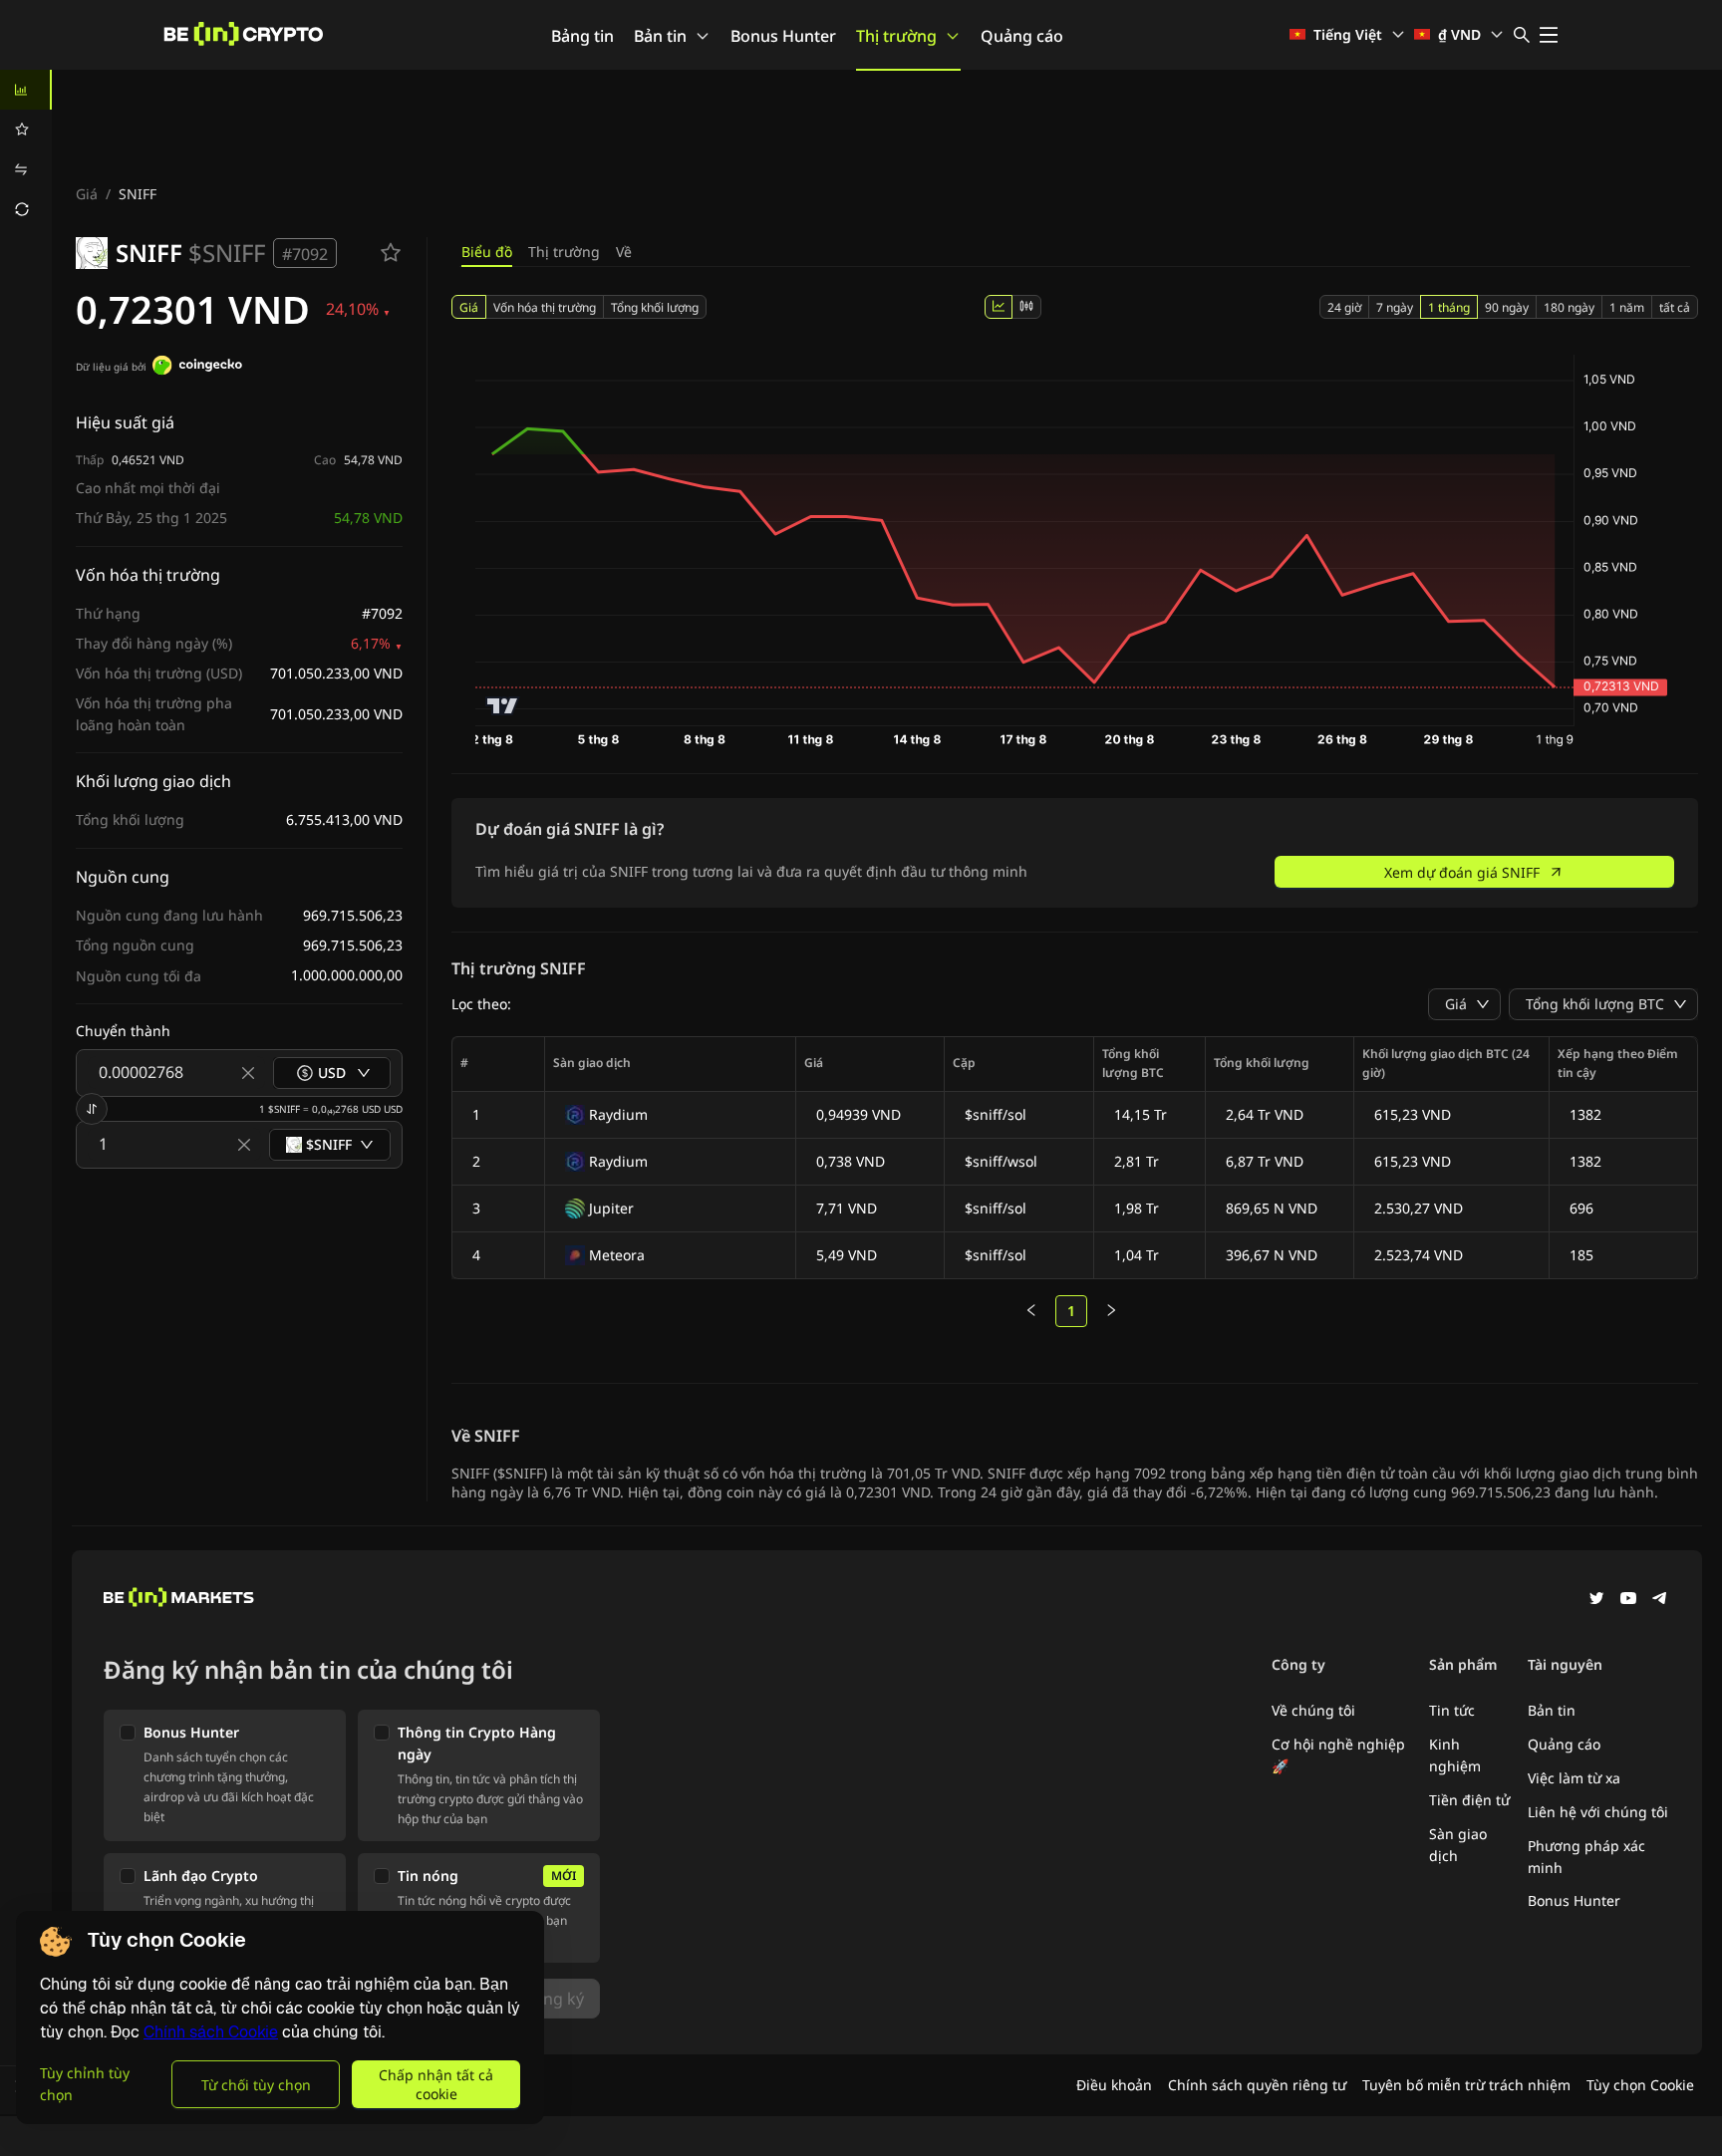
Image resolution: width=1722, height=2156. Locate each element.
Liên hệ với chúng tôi (1598, 1812)
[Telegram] (1660, 1600)
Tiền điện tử (1469, 1800)
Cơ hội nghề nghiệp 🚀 (1338, 1755)
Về (624, 252)
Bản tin (660, 36)
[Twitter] (1596, 1600)
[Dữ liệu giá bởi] (197, 368)
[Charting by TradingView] (503, 706)
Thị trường (896, 36)
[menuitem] (26, 90)
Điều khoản (1114, 2085)
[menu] (26, 149)
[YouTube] (1628, 1600)
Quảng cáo (1022, 36)
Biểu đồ (487, 252)
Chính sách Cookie (211, 2032)
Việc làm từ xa (1574, 1778)
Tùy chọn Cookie (1640, 2085)
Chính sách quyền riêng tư (1257, 2085)
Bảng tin (582, 36)
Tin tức (1452, 1710)
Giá (87, 194)
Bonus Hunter (783, 36)
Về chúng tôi (1313, 1710)
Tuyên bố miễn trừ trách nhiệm (1466, 2085)
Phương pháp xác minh (1586, 1857)
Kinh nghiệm (1455, 1755)
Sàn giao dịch (1458, 1845)
